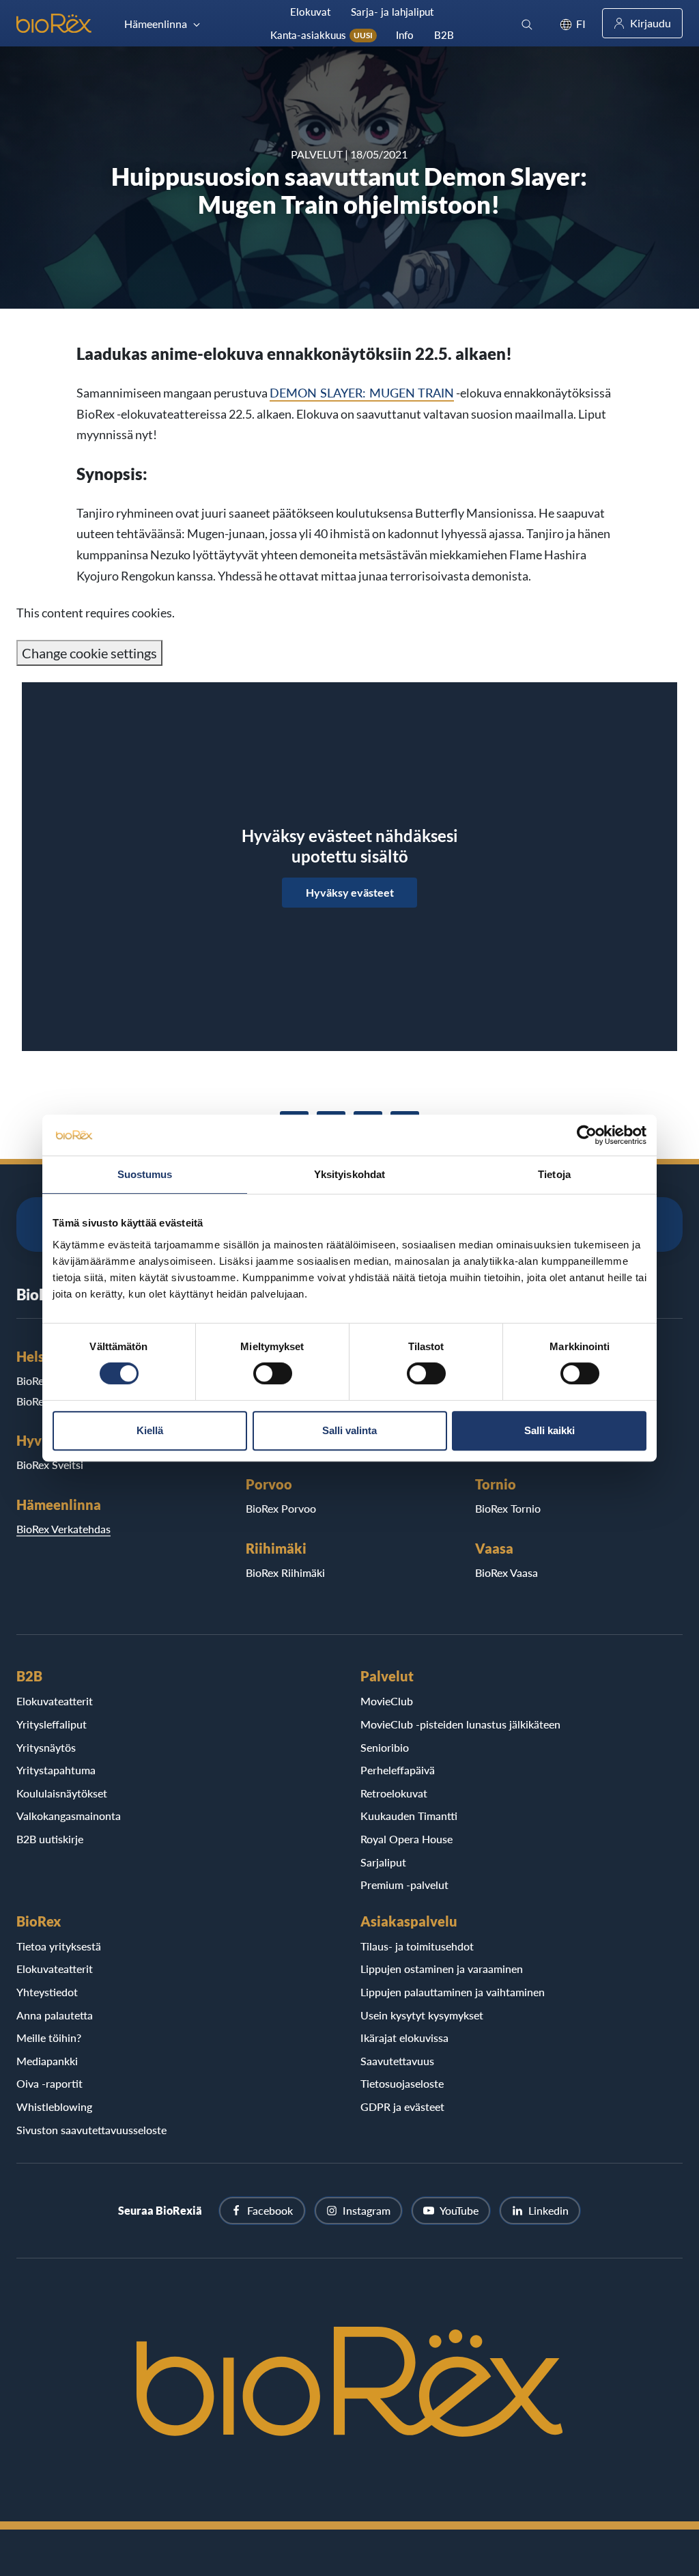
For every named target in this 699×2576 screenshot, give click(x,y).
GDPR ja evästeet (402, 2106)
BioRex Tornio (508, 1508)
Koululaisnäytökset (62, 1793)
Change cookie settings (89, 653)
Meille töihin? (49, 2038)
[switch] (273, 1373)
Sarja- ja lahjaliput (392, 12)
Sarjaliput (383, 1862)
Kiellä (150, 1430)
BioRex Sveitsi (50, 1465)
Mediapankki (47, 2061)
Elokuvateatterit (55, 1701)
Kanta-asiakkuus (322, 35)
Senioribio (385, 1747)
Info (405, 35)
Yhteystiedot (47, 1992)
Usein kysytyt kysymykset (422, 2015)
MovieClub (387, 1701)
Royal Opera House (406, 1839)
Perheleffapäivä (398, 1770)
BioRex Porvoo (281, 1508)
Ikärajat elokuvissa (404, 2038)
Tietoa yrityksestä (59, 1946)
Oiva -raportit (49, 2083)
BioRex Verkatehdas (63, 1529)
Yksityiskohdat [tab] (349, 1174)
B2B (444, 35)
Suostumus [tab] (145, 1174)
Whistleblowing (54, 2106)
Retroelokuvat (394, 1793)
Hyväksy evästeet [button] (350, 892)
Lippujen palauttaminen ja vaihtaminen (453, 1992)
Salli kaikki (550, 1430)
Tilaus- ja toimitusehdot (417, 1946)
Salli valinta (349, 1430)
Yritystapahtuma (56, 1770)
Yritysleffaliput (52, 1724)
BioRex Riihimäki (285, 1572)
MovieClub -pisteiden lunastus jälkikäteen (460, 1724)
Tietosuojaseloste (402, 2083)
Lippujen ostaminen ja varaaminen (442, 1969)
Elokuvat (310, 12)
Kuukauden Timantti (409, 1816)
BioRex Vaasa (507, 1572)
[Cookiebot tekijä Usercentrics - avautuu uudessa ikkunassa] (587, 1135)
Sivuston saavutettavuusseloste (91, 2130)
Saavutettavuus (397, 2061)
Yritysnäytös (46, 1747)
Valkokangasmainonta (69, 1816)
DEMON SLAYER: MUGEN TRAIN (362, 393)
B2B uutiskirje (50, 1839)
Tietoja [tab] (554, 1174)
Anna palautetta (55, 2015)
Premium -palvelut (404, 1885)
